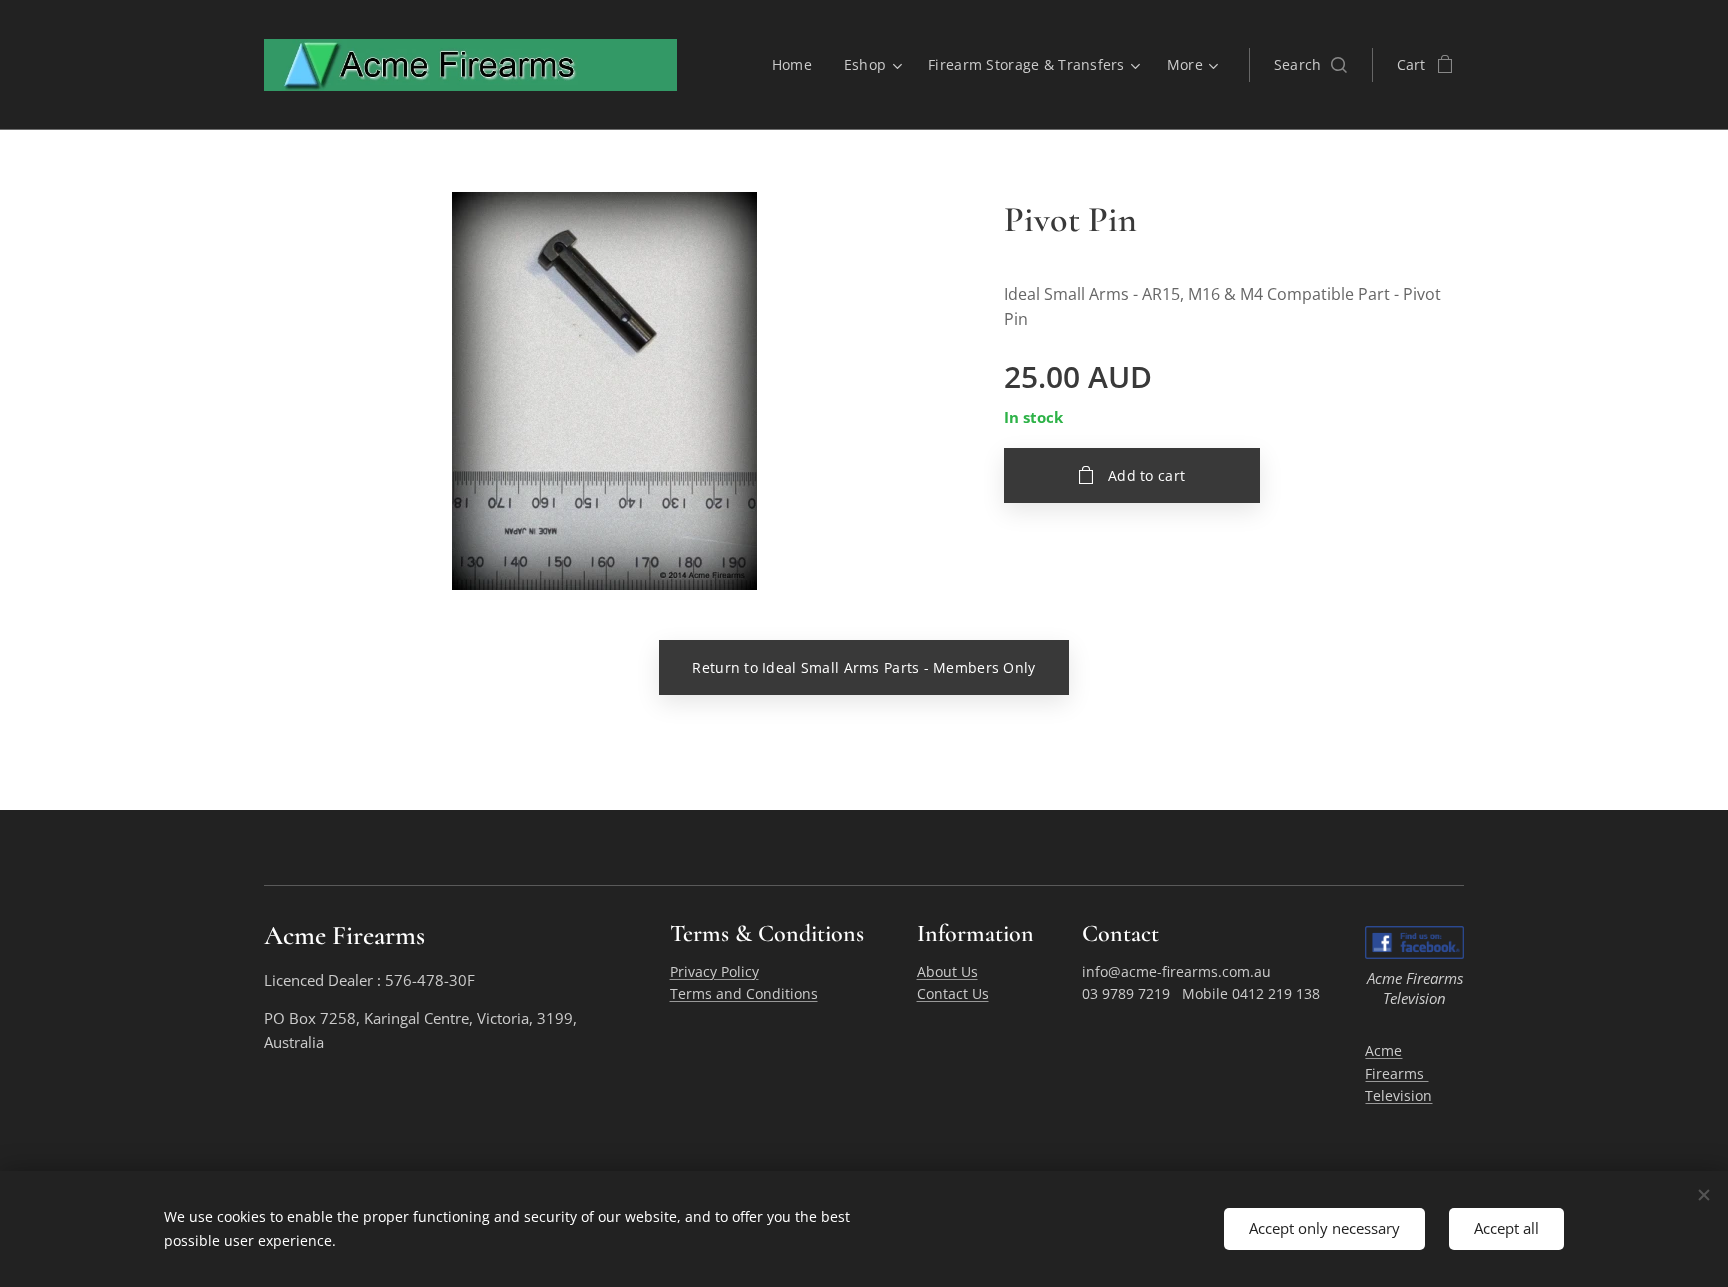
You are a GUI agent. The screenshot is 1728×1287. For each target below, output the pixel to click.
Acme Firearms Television (1398, 1073)
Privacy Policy (714, 971)
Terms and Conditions (744, 993)
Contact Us (953, 993)
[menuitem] (797, 65)
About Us (947, 971)
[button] (1310, 65)
